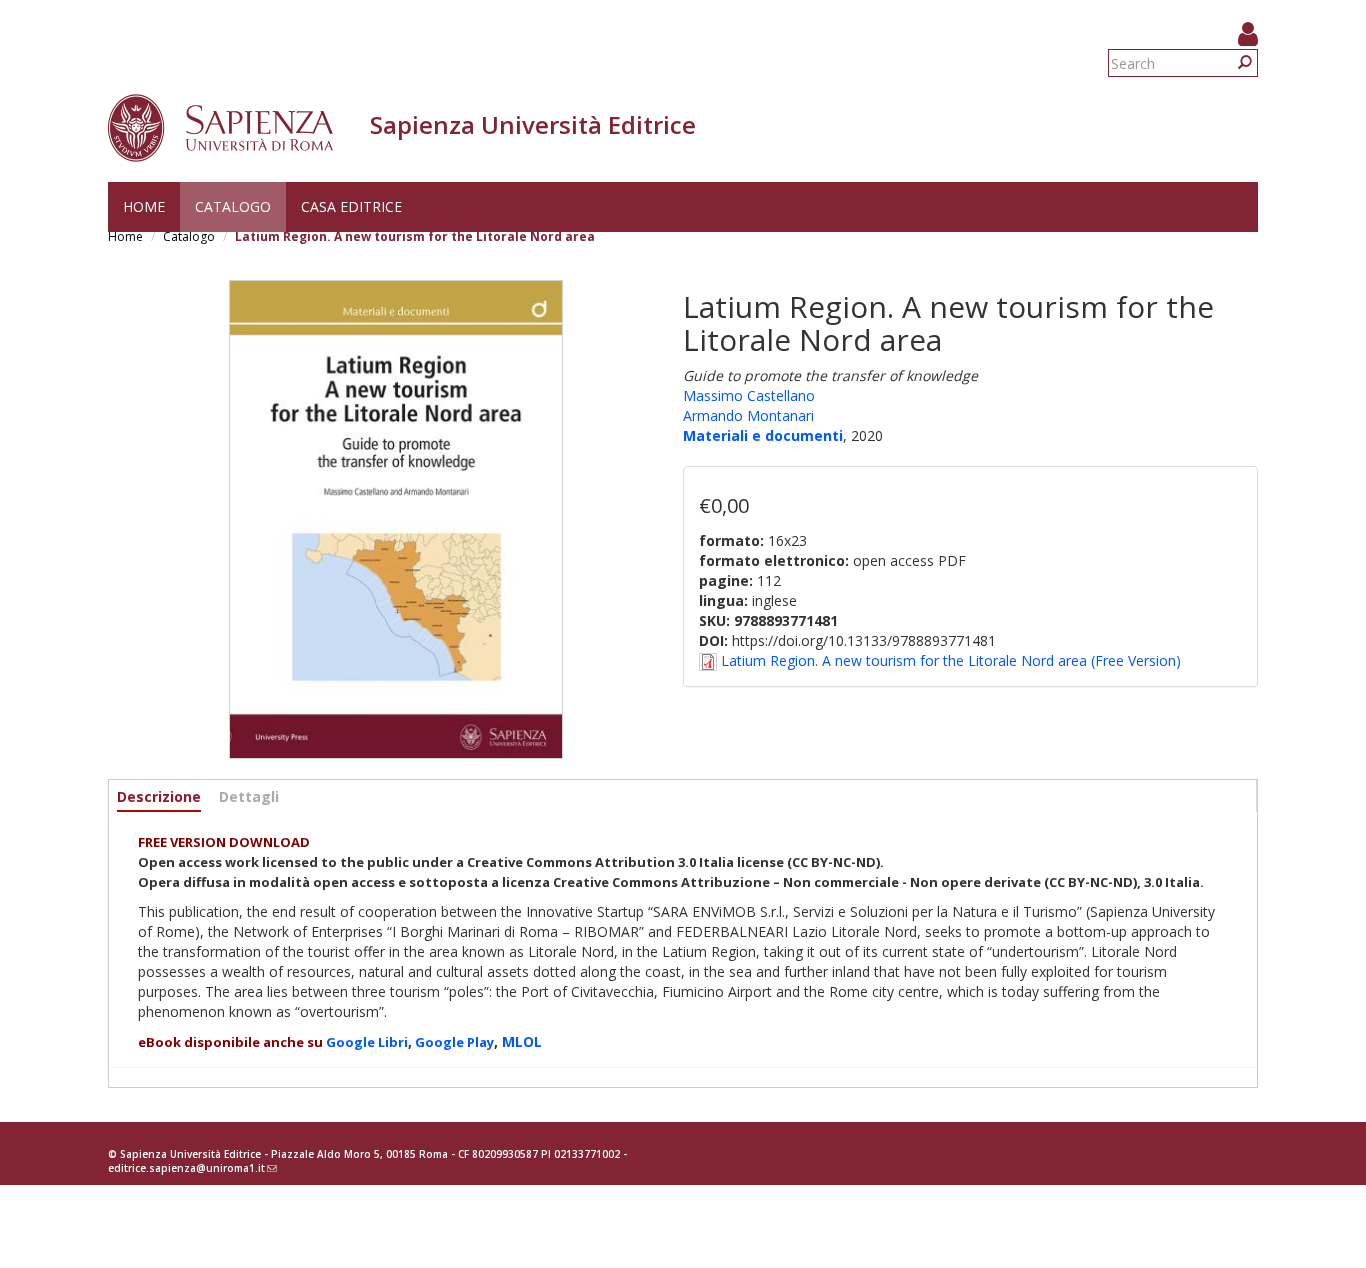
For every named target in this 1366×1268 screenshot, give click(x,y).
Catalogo (233, 206)
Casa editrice (351, 206)
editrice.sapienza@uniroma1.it (192, 1168)
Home (144, 206)
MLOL (522, 1041)
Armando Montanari (748, 415)
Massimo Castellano (749, 395)
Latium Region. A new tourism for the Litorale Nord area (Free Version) (951, 660)
